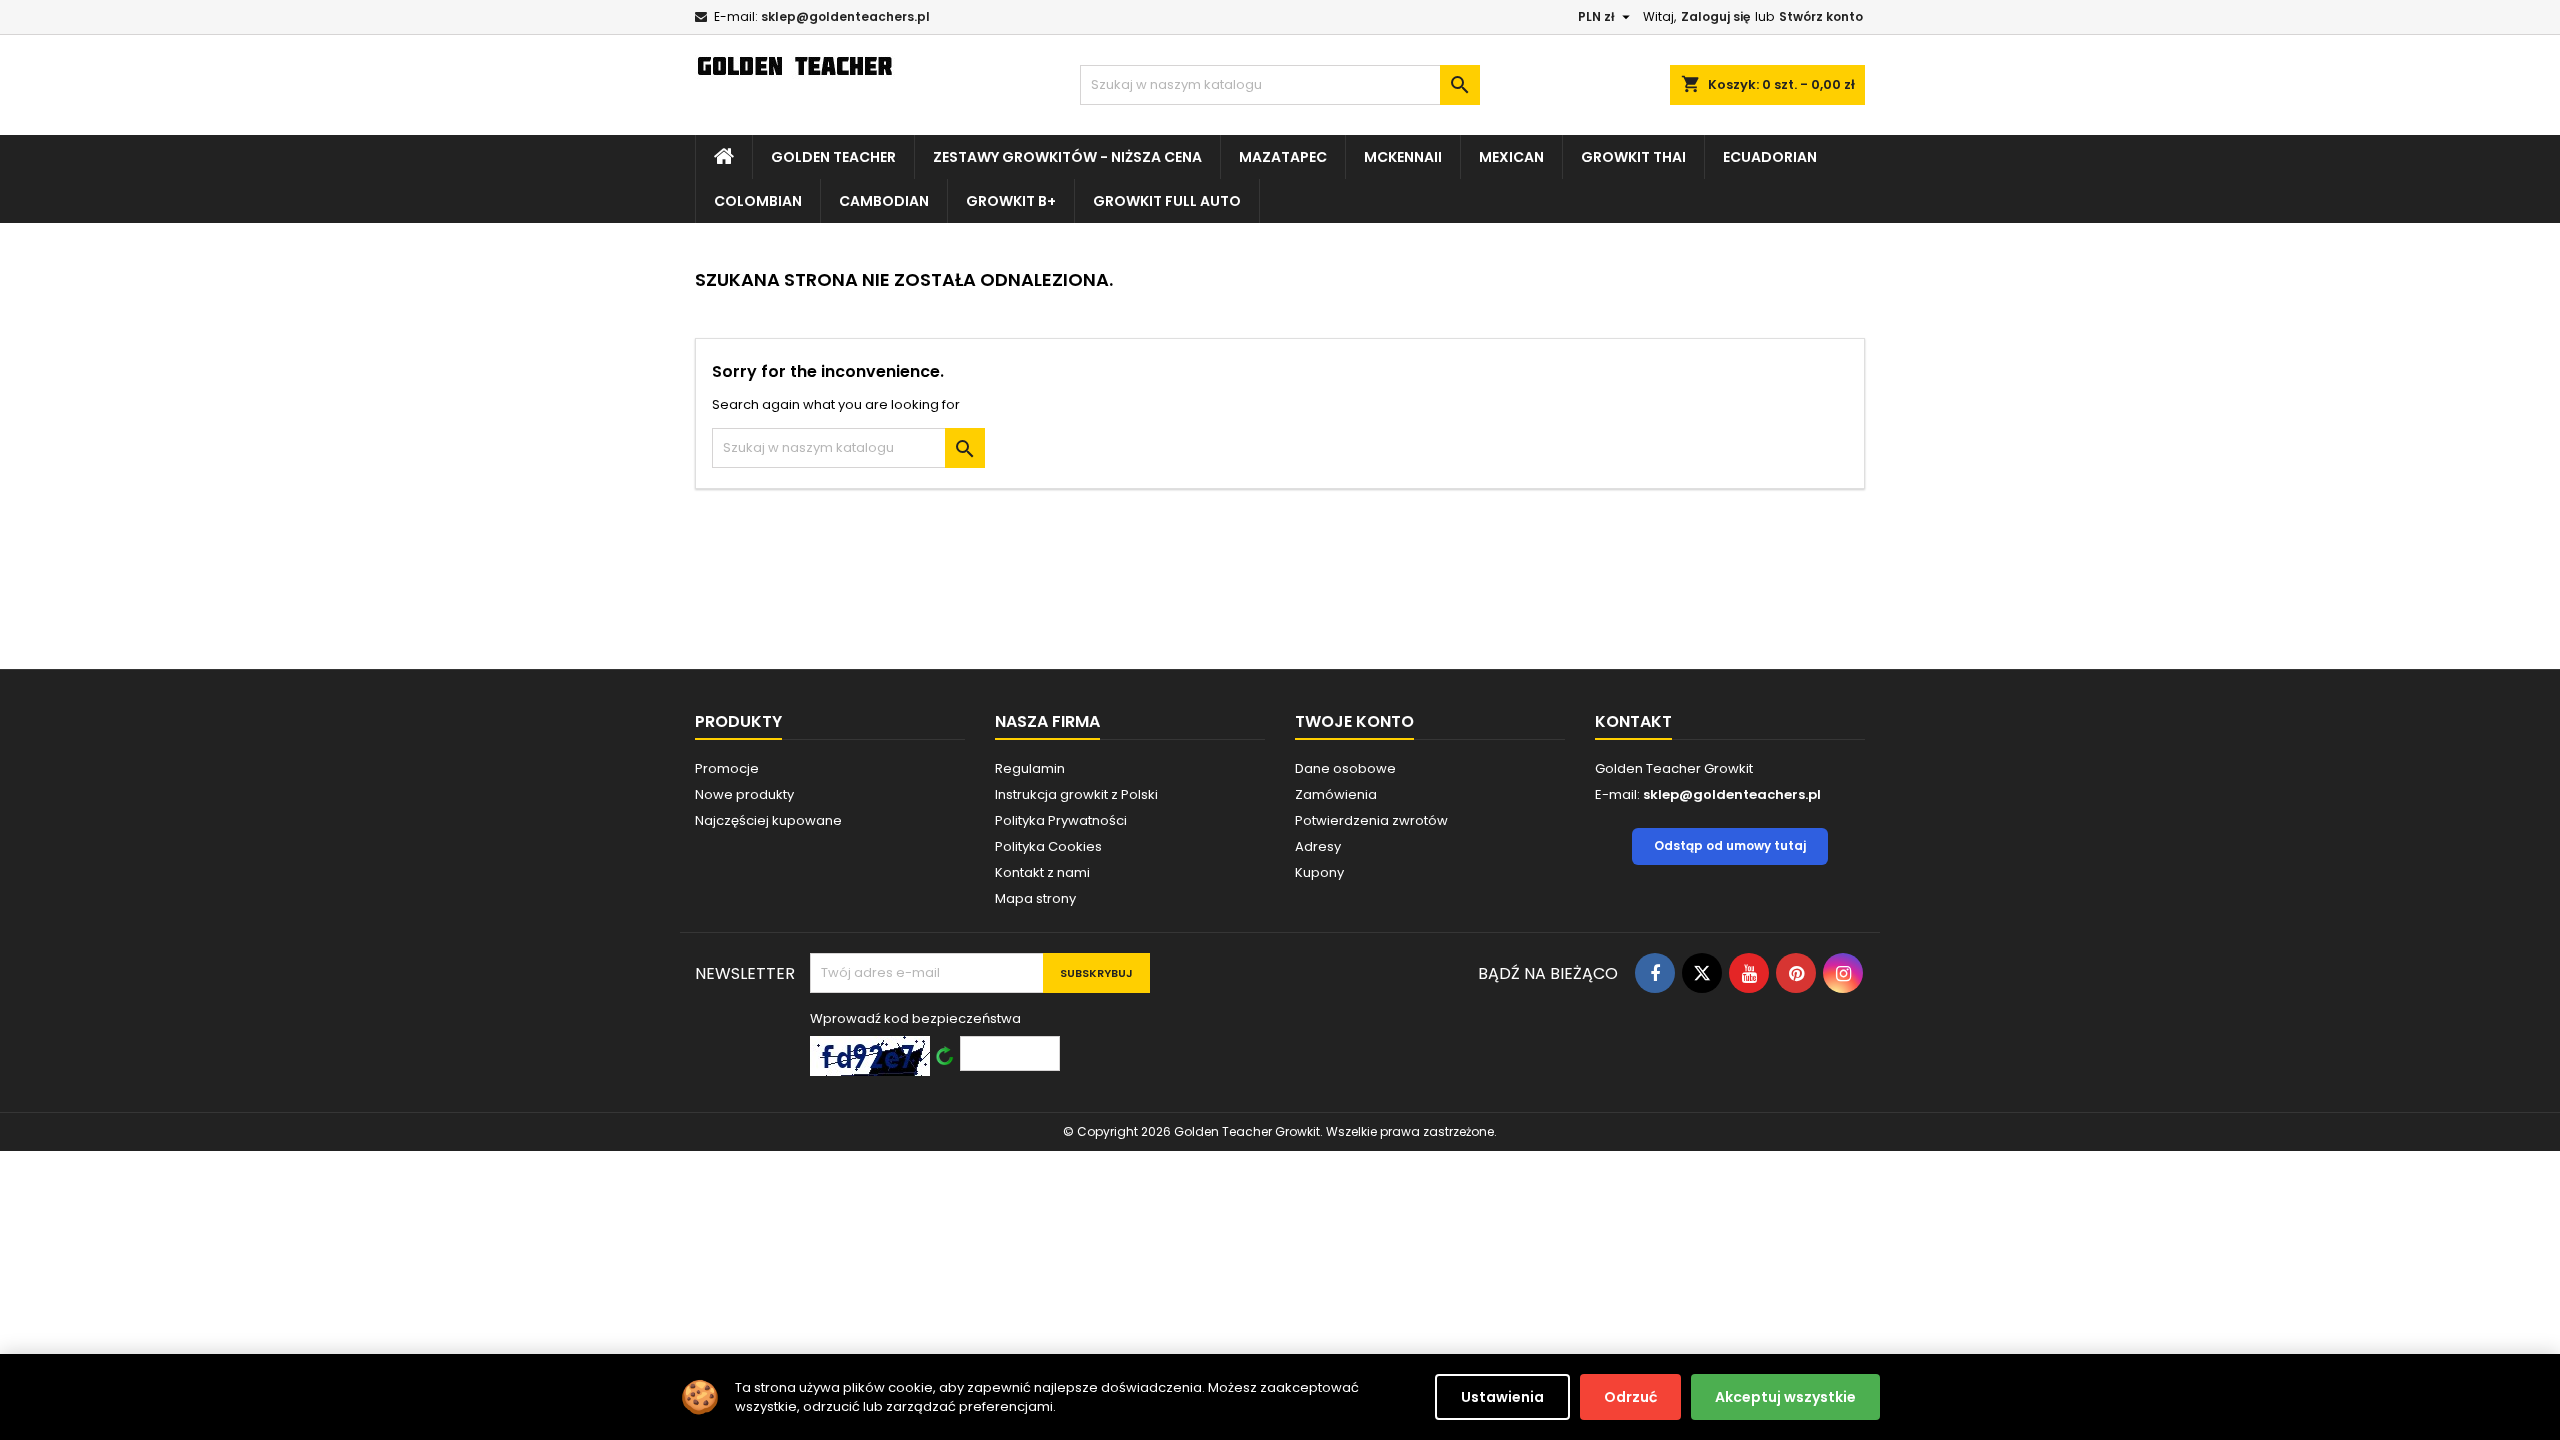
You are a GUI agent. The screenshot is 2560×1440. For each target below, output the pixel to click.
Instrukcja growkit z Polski (1076, 794)
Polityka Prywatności (1061, 820)
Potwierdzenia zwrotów (1371, 820)
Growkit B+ (1011, 201)
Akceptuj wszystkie (1785, 1397)
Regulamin (1030, 768)
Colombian (758, 201)
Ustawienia (1502, 1397)
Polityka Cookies (1048, 846)
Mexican (1511, 157)
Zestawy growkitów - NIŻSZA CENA (1067, 157)
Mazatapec (1283, 157)
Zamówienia (1336, 794)
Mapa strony (1035, 898)
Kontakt (1633, 721)
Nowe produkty (744, 794)
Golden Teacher (833, 157)
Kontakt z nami (1042, 872)
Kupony (1319, 872)
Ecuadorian (1770, 157)
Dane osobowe (1345, 768)
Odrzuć (1630, 1397)
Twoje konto (1354, 721)
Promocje (727, 768)
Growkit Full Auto (1167, 201)
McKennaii (1403, 157)
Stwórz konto (1821, 16)
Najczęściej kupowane (768, 820)
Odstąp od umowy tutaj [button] (1730, 845)
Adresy (1318, 846)
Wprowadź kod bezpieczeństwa (915, 1018)
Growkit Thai (1633, 157)
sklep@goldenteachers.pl (845, 16)
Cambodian (884, 201)
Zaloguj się (1715, 16)
